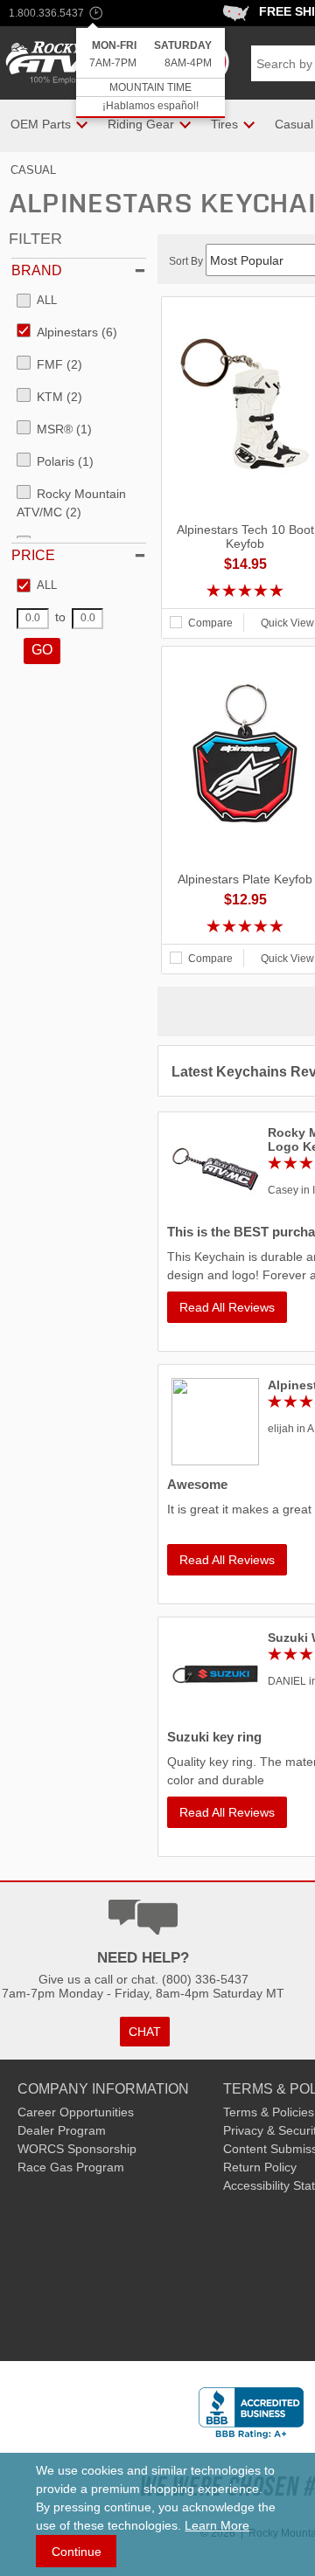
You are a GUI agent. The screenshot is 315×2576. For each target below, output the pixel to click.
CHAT (145, 2032)
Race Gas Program (71, 2167)
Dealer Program (62, 2130)
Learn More (217, 2525)
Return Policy (260, 2167)
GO (42, 650)
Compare (210, 623)
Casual (33, 170)
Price (33, 555)
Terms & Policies (269, 2112)
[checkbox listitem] (37, 301)
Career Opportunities (76, 2112)
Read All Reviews (227, 1307)
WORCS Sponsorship (77, 2149)
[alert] (150, 73)
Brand (37, 270)
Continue (77, 2552)
